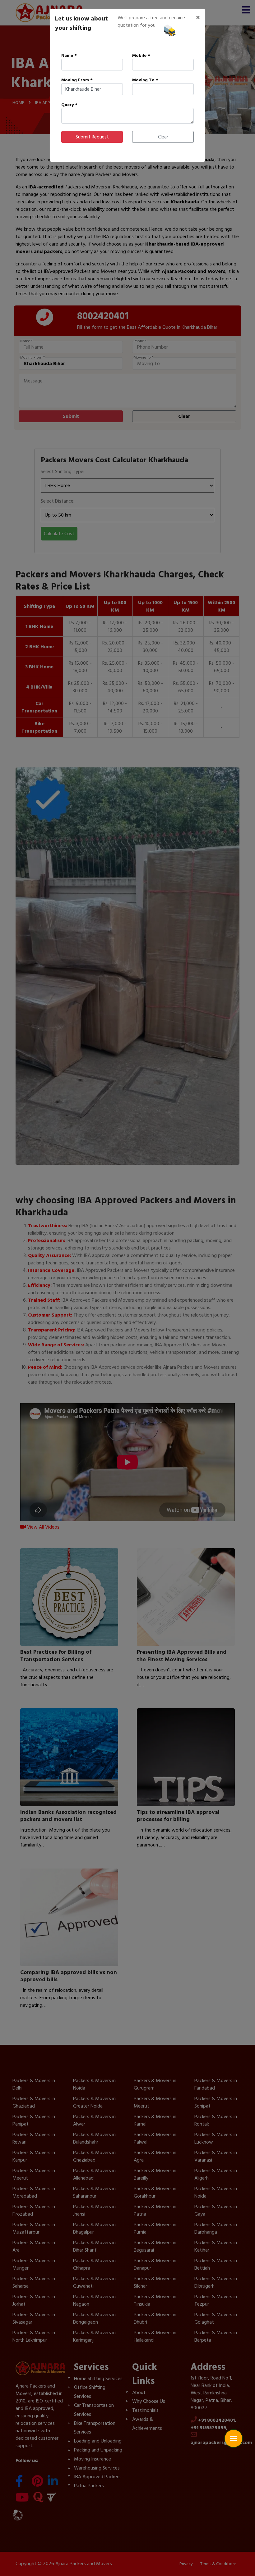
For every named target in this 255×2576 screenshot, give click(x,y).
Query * (69, 105)
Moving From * (77, 80)
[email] (234, 2427)
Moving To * (145, 80)
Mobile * (141, 55)
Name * (69, 55)
